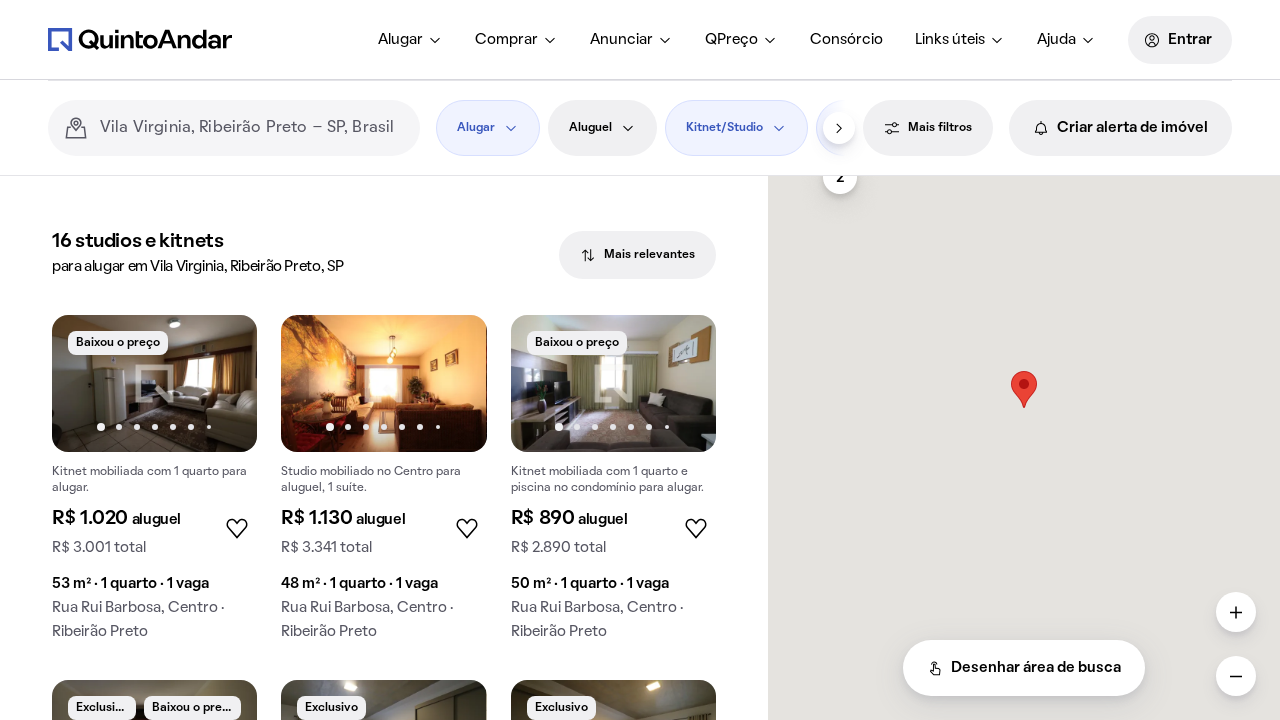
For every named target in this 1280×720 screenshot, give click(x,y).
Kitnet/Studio (724, 128)
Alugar (400, 40)
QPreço (731, 40)
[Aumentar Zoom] (1236, 612)
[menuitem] (410, 40)
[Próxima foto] (221, 383)
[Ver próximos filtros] (839, 128)
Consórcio (846, 40)
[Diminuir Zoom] (1236, 676)
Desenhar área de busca (1036, 668)
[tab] (637, 255)
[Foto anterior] (88, 383)
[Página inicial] (140, 39)
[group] (154, 485)
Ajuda (1056, 40)
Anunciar (621, 40)
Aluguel (590, 128)
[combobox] (252, 128)
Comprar (506, 40)
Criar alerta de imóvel (1132, 128)
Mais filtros (940, 128)
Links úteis (950, 40)
